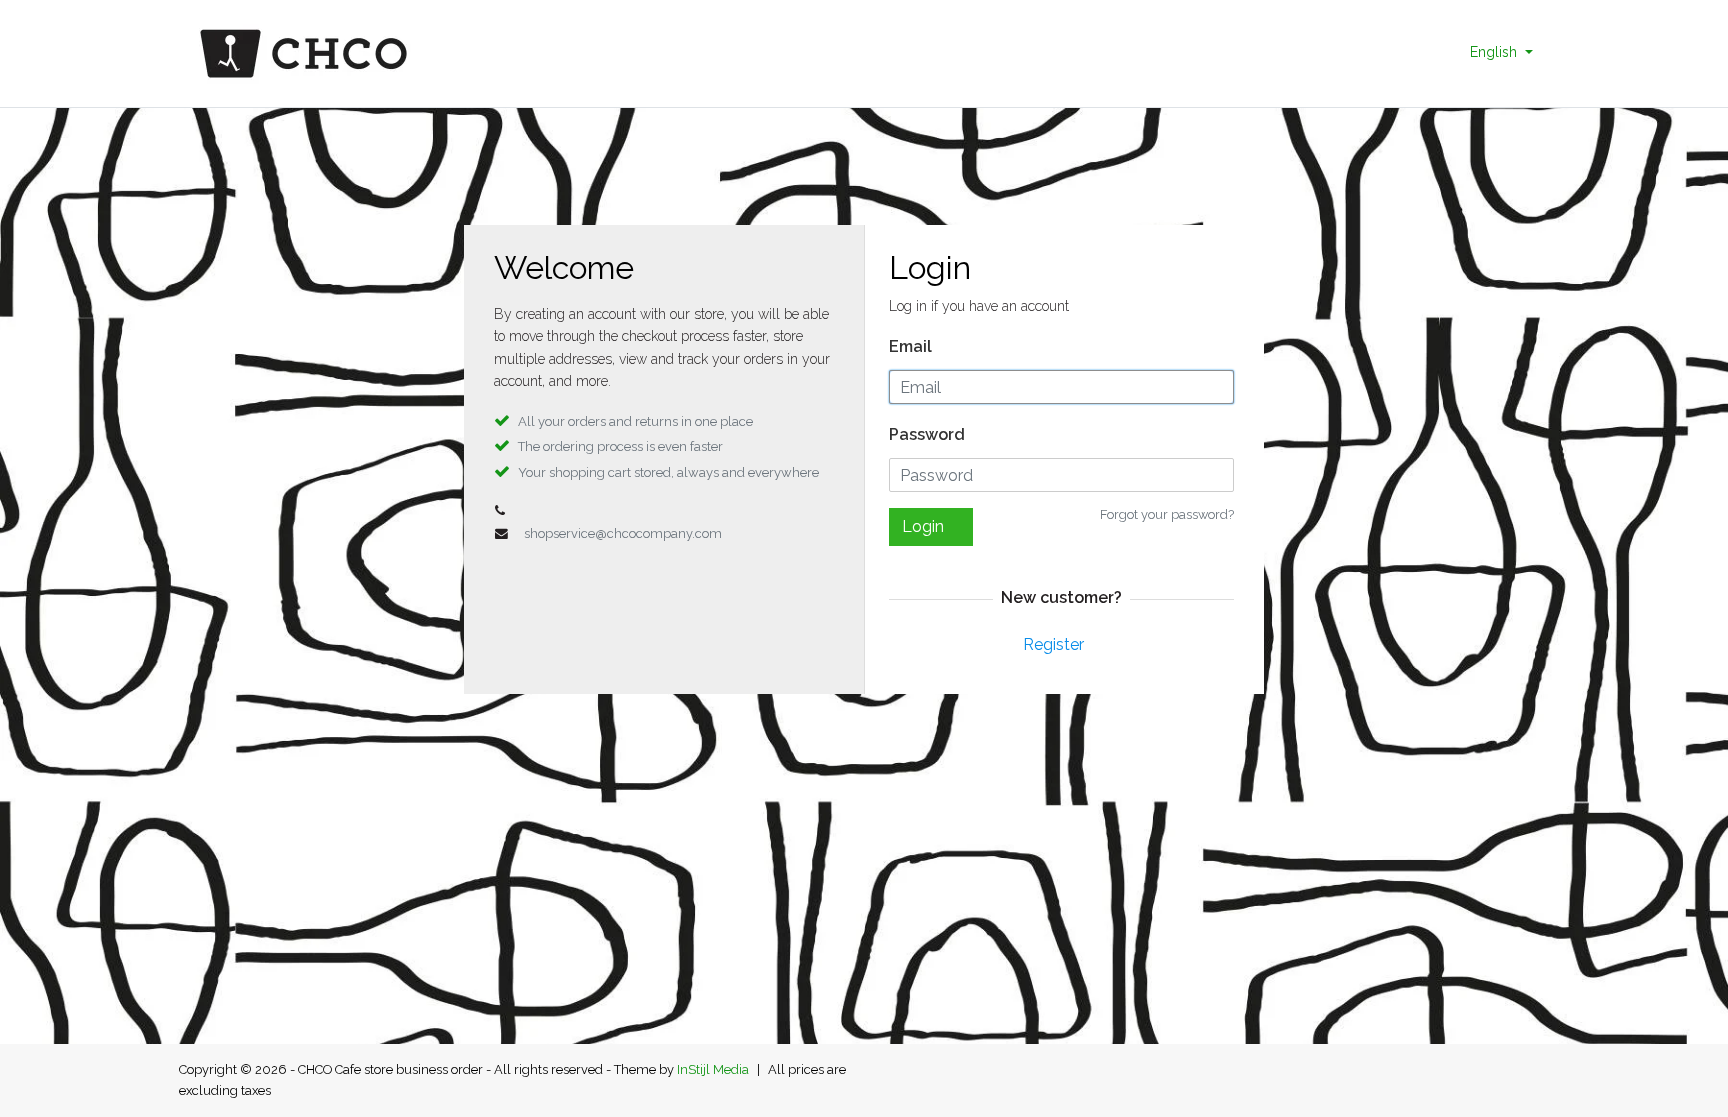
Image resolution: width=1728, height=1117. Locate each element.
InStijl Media (713, 1069)
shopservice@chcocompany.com (623, 533)
